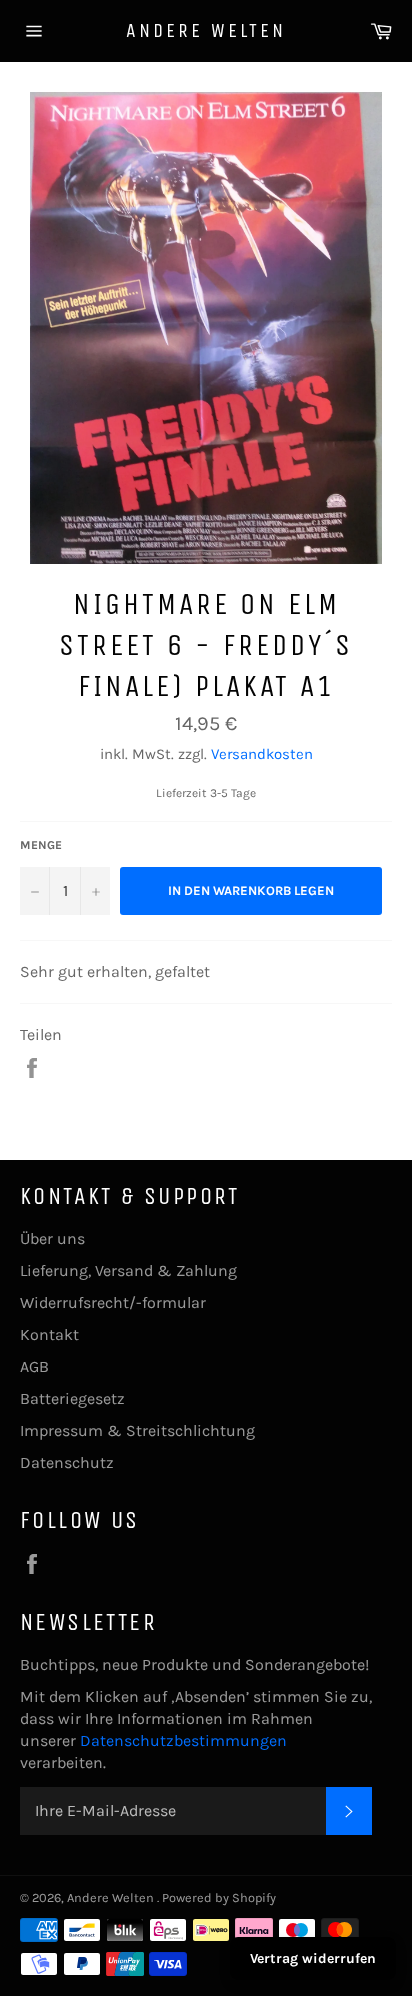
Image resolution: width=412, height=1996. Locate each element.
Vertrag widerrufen (313, 1958)
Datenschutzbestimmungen (183, 1740)
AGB (34, 1366)
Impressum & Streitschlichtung (137, 1430)
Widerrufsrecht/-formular (113, 1302)
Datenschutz (67, 1462)
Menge (41, 845)
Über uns (52, 1238)
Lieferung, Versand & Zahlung (128, 1270)
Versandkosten (262, 754)
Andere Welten (206, 30)
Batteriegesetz (72, 1398)
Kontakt (49, 1334)
